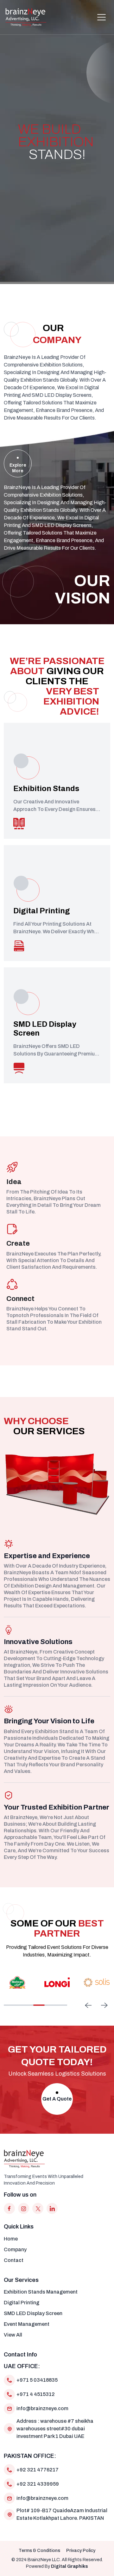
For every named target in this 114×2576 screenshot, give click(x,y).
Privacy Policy (81, 2551)
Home (11, 2239)
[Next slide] (104, 2005)
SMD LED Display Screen (33, 2313)
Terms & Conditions (39, 2551)
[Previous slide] (88, 2005)
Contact (14, 2260)
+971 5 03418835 (37, 2380)
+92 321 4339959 (38, 2484)
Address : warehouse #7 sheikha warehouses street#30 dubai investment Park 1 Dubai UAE (55, 2429)
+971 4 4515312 (36, 2394)
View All (13, 2335)
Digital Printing (22, 2303)
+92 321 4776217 (38, 2470)
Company (15, 2249)
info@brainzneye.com (42, 2408)
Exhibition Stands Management (41, 2292)
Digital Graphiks (70, 2566)
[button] (101, 17)
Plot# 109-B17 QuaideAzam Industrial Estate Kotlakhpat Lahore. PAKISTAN (62, 2514)
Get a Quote (57, 2099)
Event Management (27, 2324)
